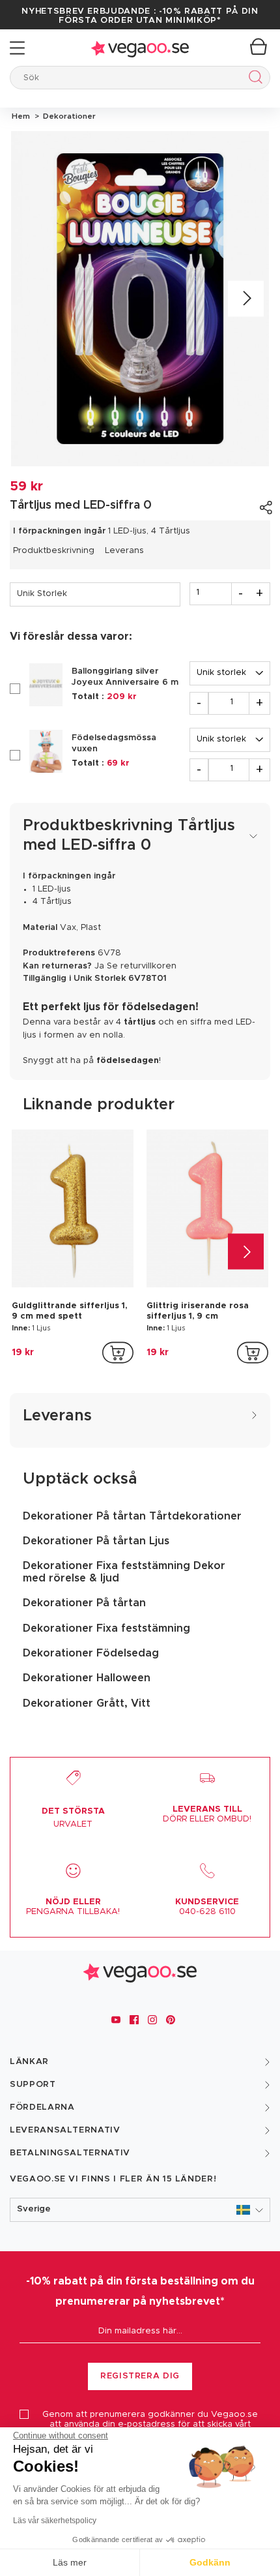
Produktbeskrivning (54, 551)
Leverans (124, 551)
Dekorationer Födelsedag (91, 1653)
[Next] (246, 299)
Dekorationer (67, 116)
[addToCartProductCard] (118, 1353)
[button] (140, 2210)
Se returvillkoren (142, 966)
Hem (21, 116)
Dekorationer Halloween (87, 1678)
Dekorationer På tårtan (84, 1603)
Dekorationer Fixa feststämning (106, 1628)
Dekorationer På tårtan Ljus (96, 1541)
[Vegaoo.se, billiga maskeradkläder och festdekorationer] (140, 48)
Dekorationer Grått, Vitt (87, 1703)
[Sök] (253, 79)
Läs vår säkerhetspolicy (55, 2521)
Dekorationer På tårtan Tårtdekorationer (132, 1516)
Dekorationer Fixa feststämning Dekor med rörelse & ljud (124, 1572)
